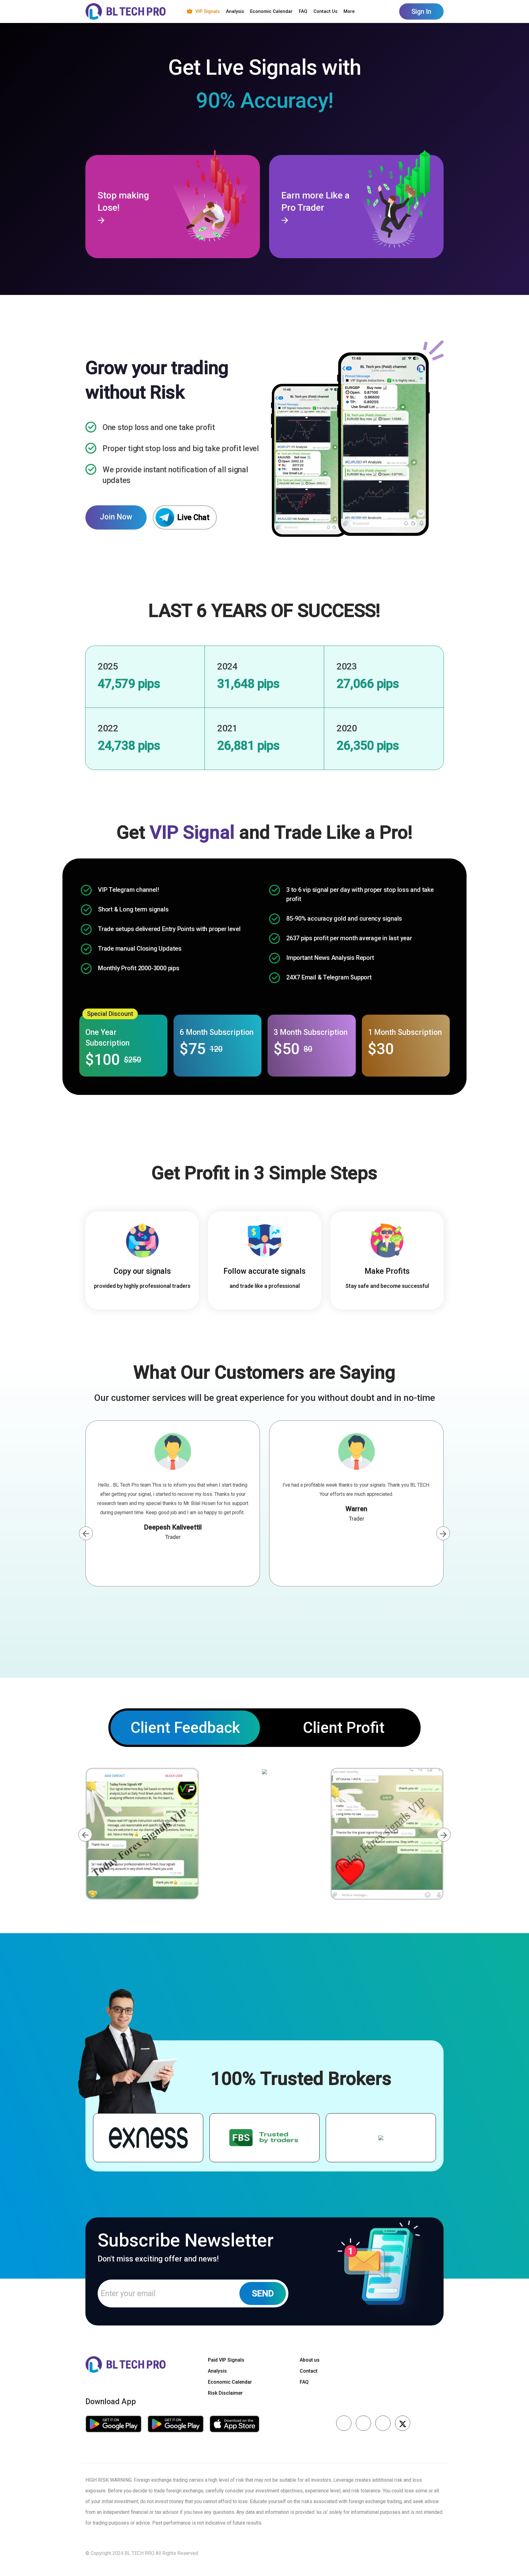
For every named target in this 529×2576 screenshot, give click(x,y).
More (349, 11)
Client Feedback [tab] (185, 1728)
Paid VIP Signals (226, 2360)
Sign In (421, 11)
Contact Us (325, 11)
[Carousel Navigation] (264, 1533)
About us (310, 2360)
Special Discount (110, 1014)
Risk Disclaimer (225, 2393)
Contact (309, 2371)
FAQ (303, 11)
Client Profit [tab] (344, 1728)
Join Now (116, 517)
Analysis (235, 11)
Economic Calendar (271, 11)
